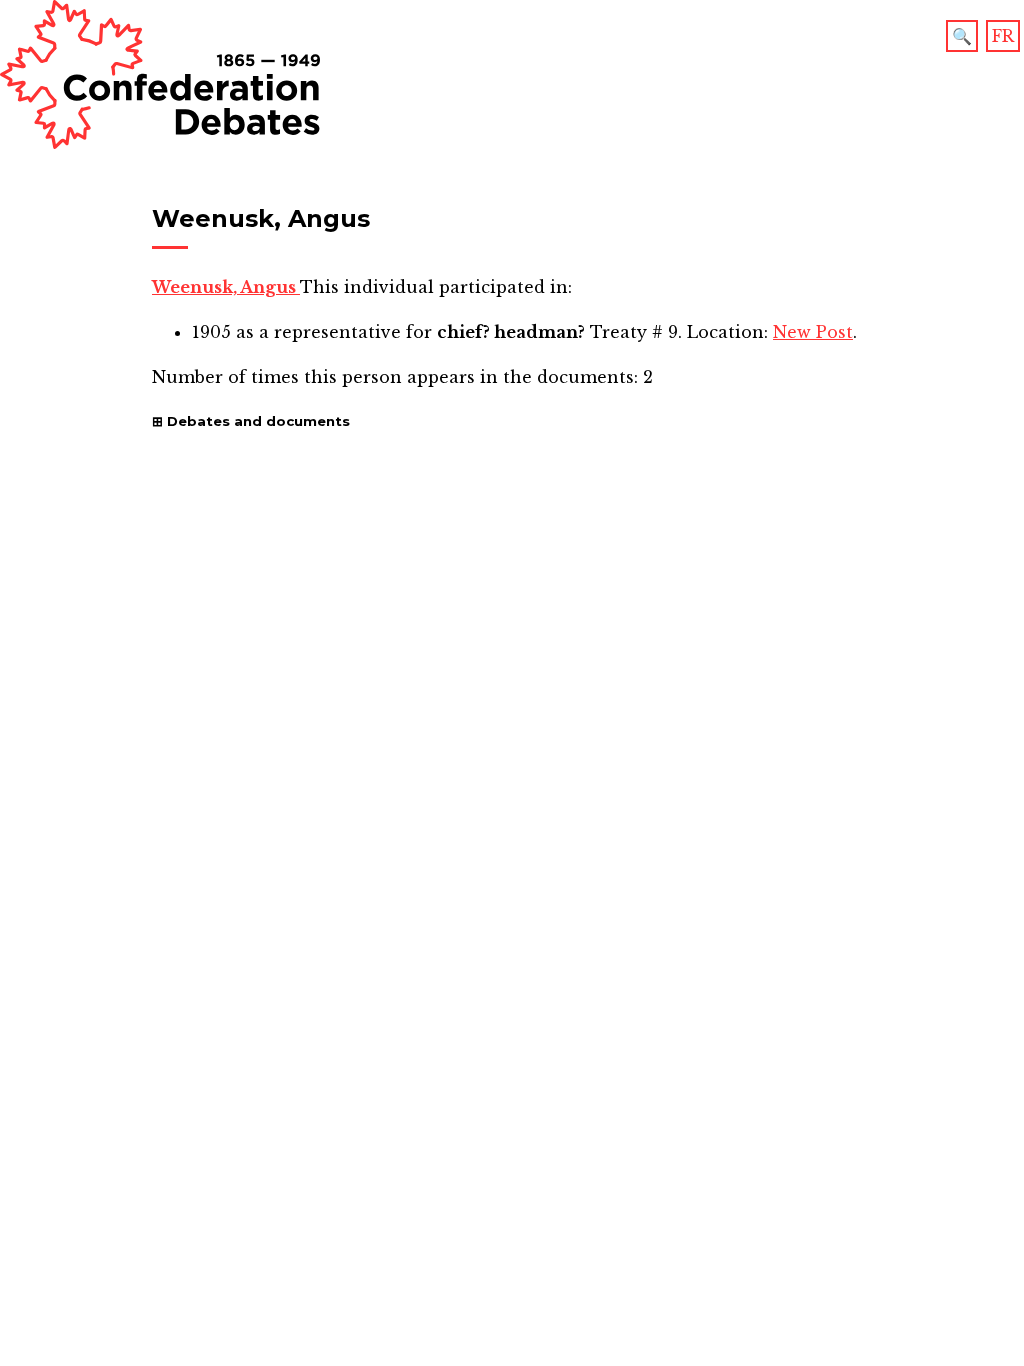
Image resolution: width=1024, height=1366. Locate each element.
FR (1003, 36)
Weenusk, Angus (226, 287)
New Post (813, 332)
